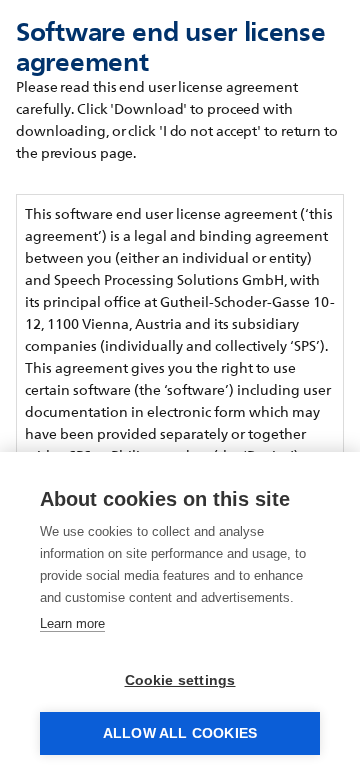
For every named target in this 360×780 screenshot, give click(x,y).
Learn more (72, 623)
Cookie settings (180, 680)
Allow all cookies (180, 733)
